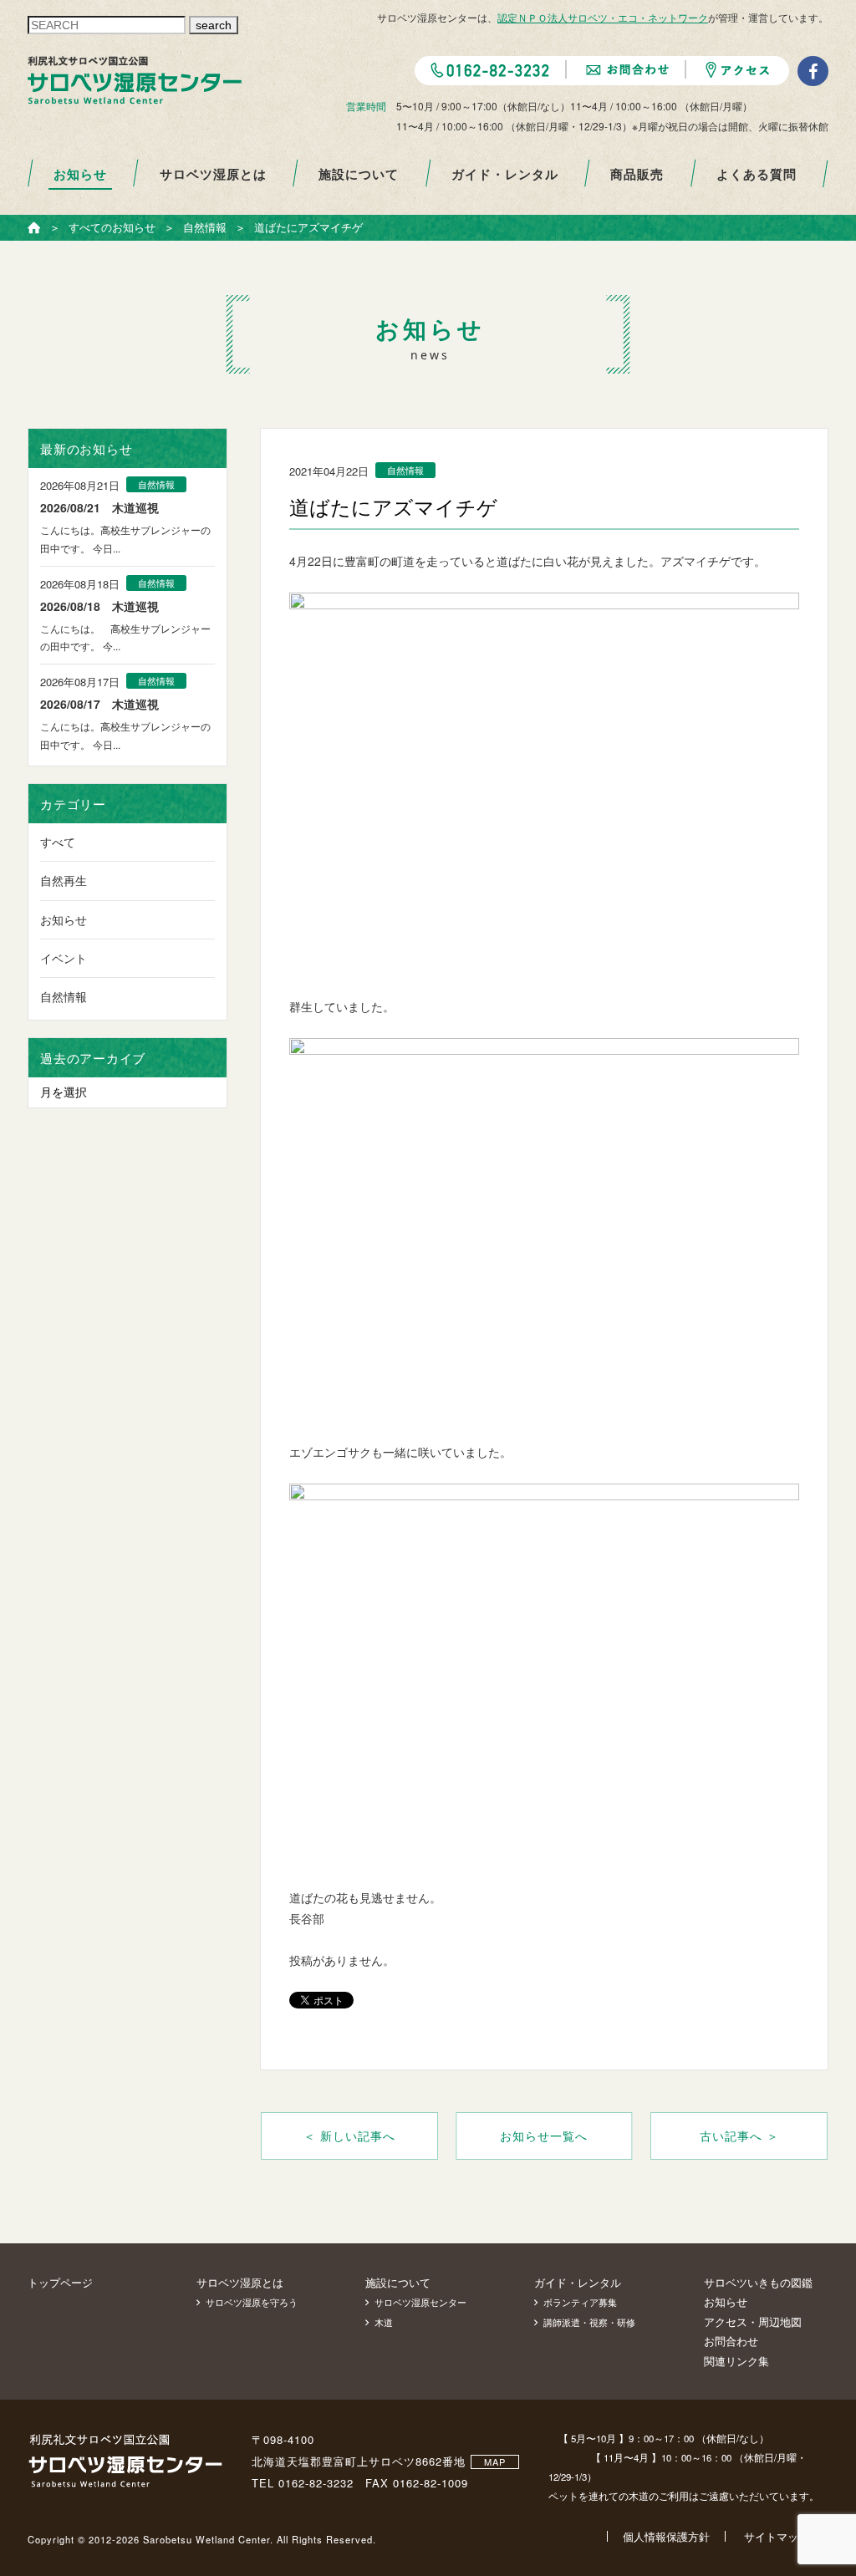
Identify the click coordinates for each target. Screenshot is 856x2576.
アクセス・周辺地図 (753, 2321)
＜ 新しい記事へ (349, 2136)
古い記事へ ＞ (739, 2136)
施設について (359, 174)
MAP (495, 2461)
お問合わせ (731, 2341)
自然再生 (64, 880)
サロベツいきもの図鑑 (758, 2282)
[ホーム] (34, 228)
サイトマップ (777, 2536)
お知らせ (80, 174)
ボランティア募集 (580, 2302)
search (214, 25)
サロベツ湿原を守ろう (252, 2302)
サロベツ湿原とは (213, 174)
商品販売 (637, 174)
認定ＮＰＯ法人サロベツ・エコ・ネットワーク (603, 17)
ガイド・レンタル (505, 174)
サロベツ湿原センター (420, 2302)
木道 (384, 2322)
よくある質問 (757, 174)
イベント (64, 958)
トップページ (60, 2282)
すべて (58, 842)
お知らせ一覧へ (544, 2136)
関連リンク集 (736, 2361)
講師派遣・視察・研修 (589, 2322)
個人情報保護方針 (666, 2536)
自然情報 (64, 996)
